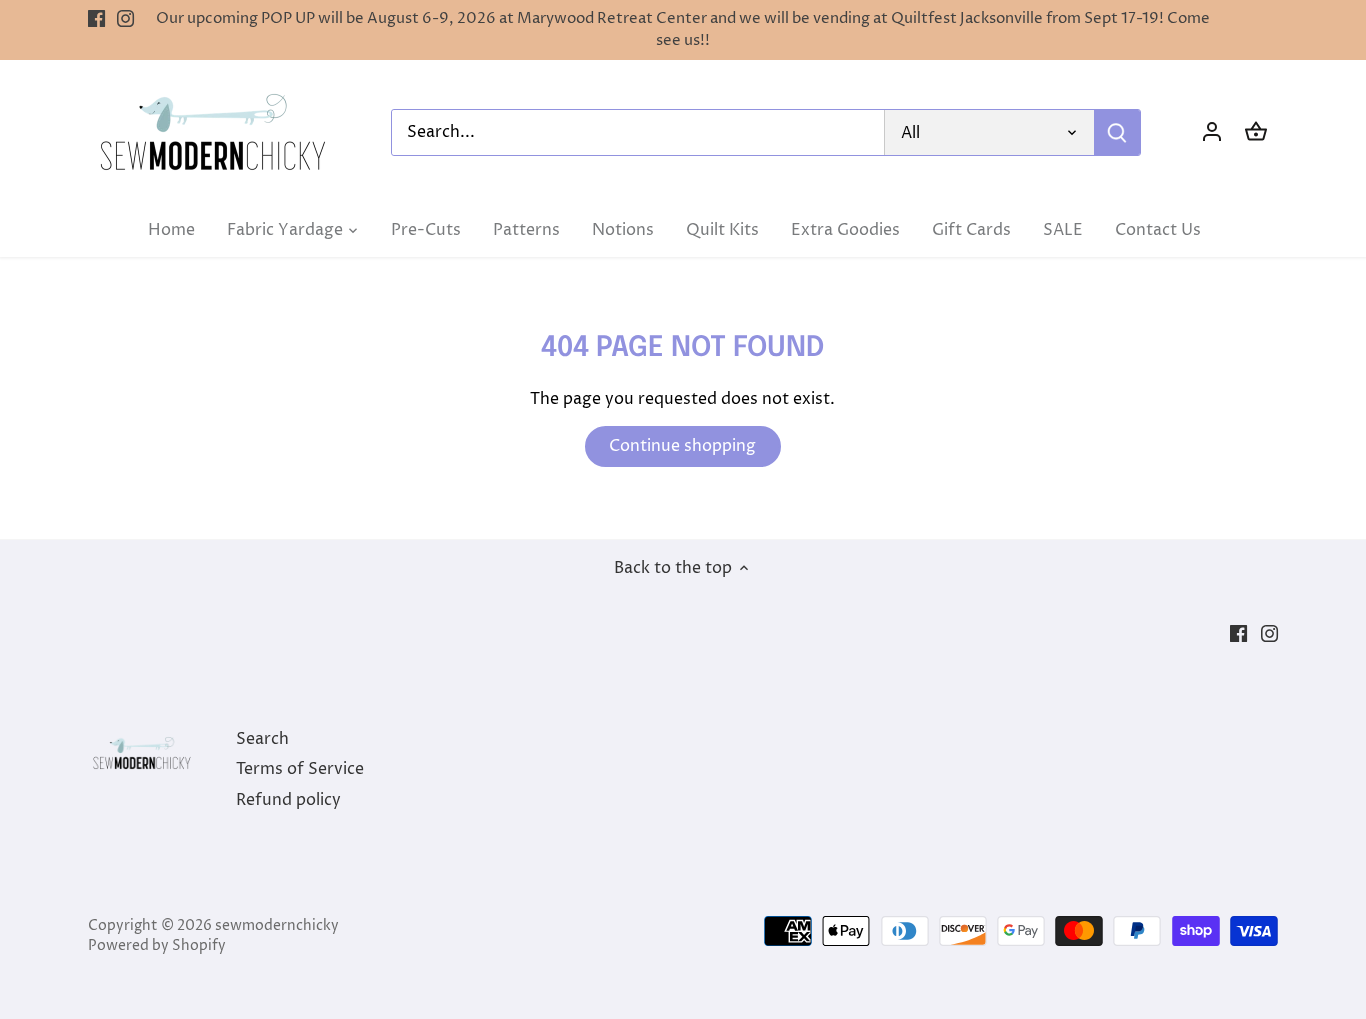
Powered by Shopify (157, 946)
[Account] (1212, 132)
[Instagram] (125, 19)
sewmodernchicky (277, 926)
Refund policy (288, 800)
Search (262, 739)
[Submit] (1118, 132)
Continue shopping (682, 446)
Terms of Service (300, 769)
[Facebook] (96, 19)
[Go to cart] (1256, 132)
